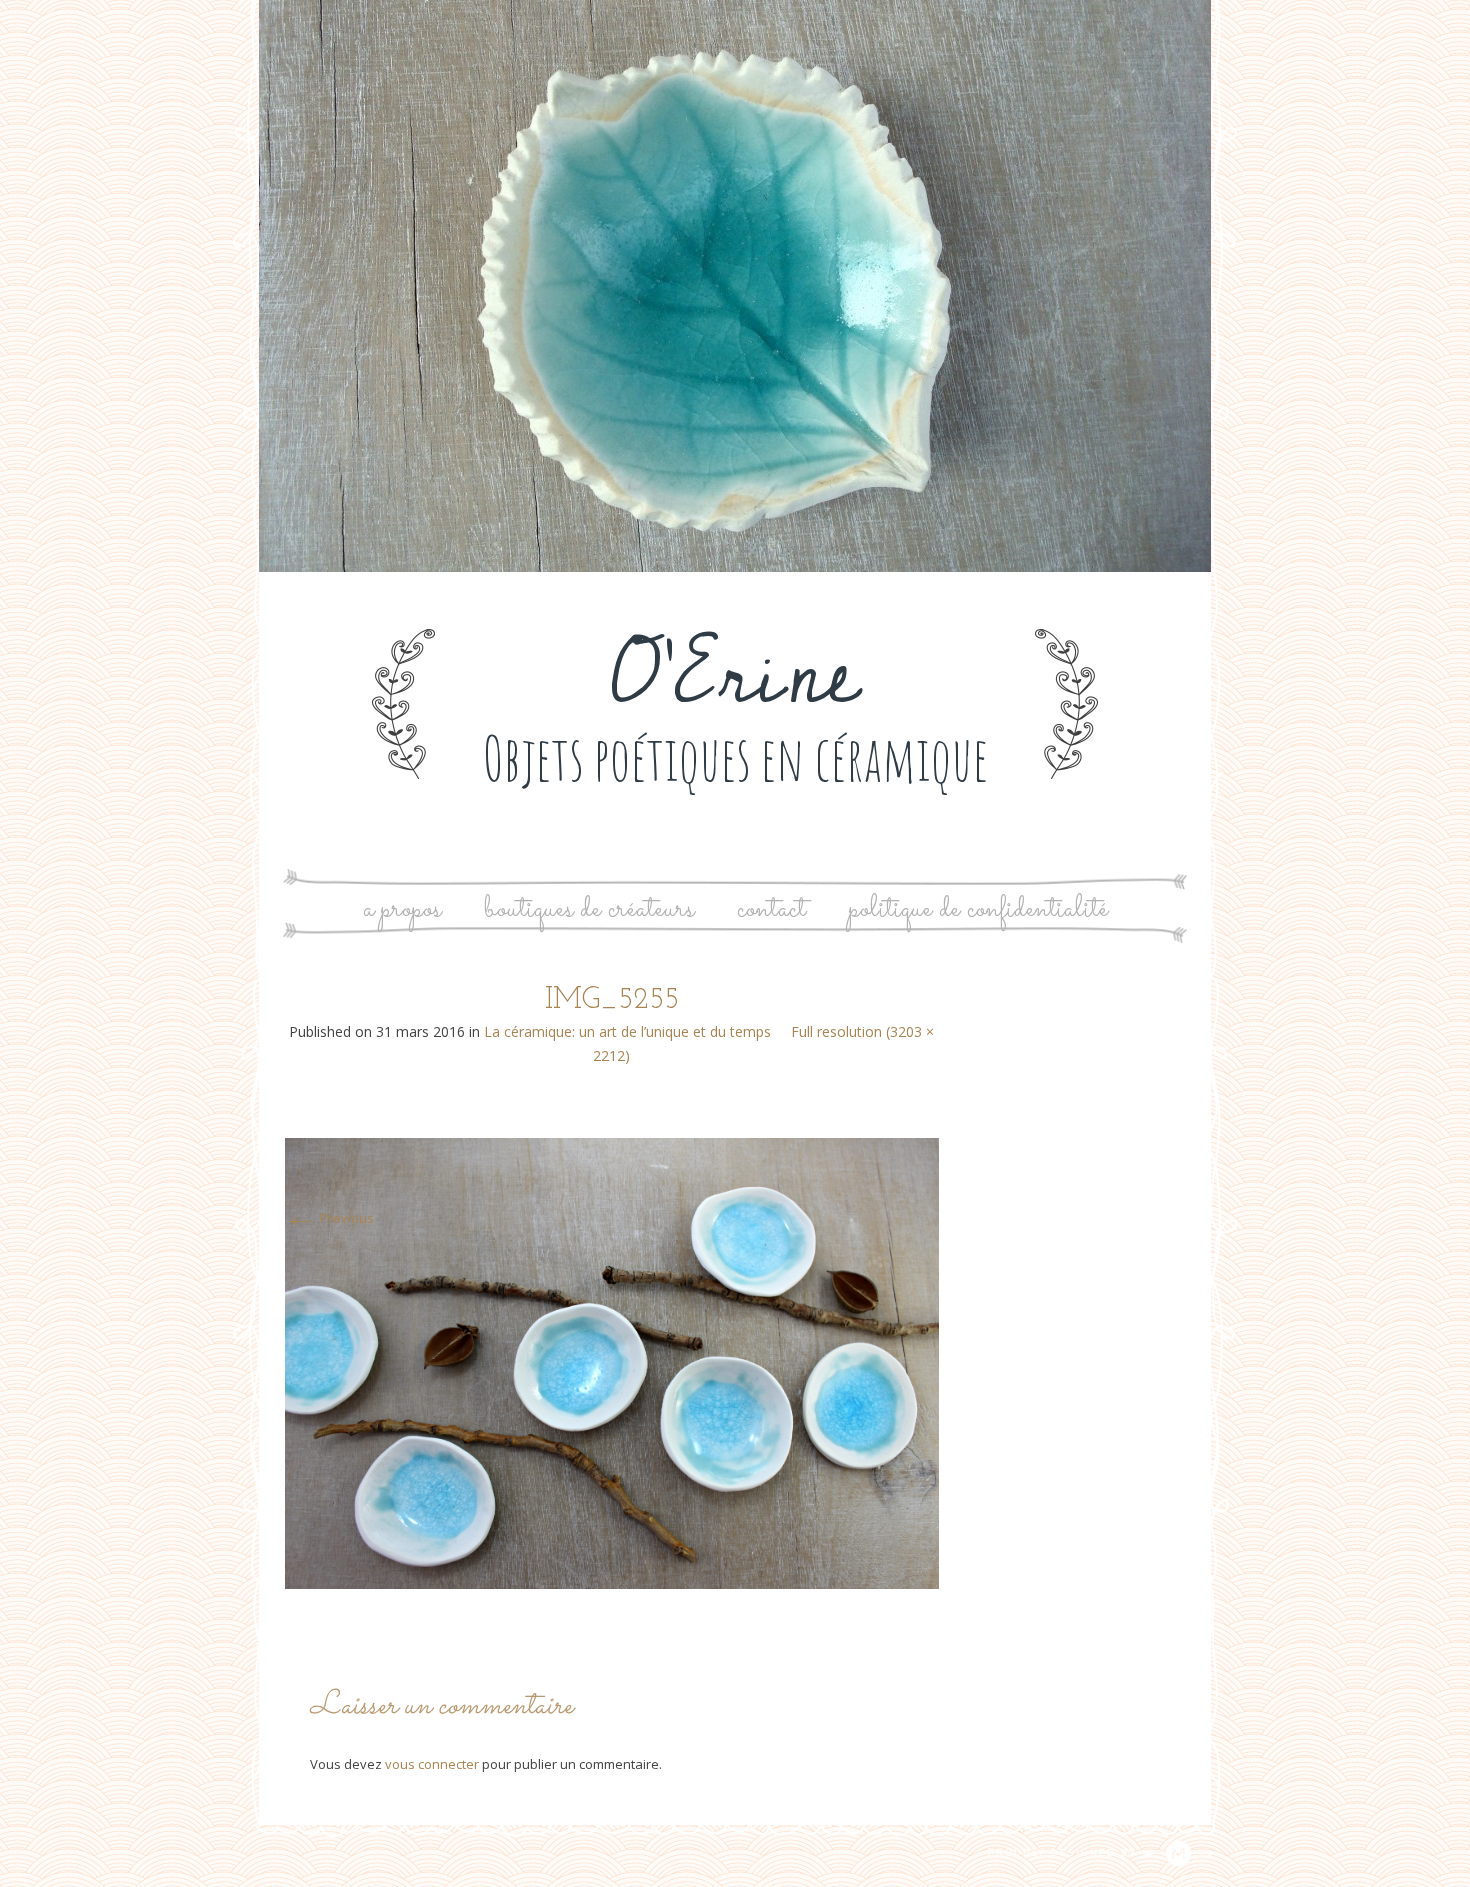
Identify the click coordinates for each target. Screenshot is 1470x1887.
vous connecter (432, 1764)
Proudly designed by (1065, 1853)
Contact (771, 909)
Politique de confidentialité (978, 909)
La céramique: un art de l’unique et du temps (627, 1031)
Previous (329, 1218)
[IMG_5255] (612, 1362)
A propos (402, 909)
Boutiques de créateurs (589, 909)
